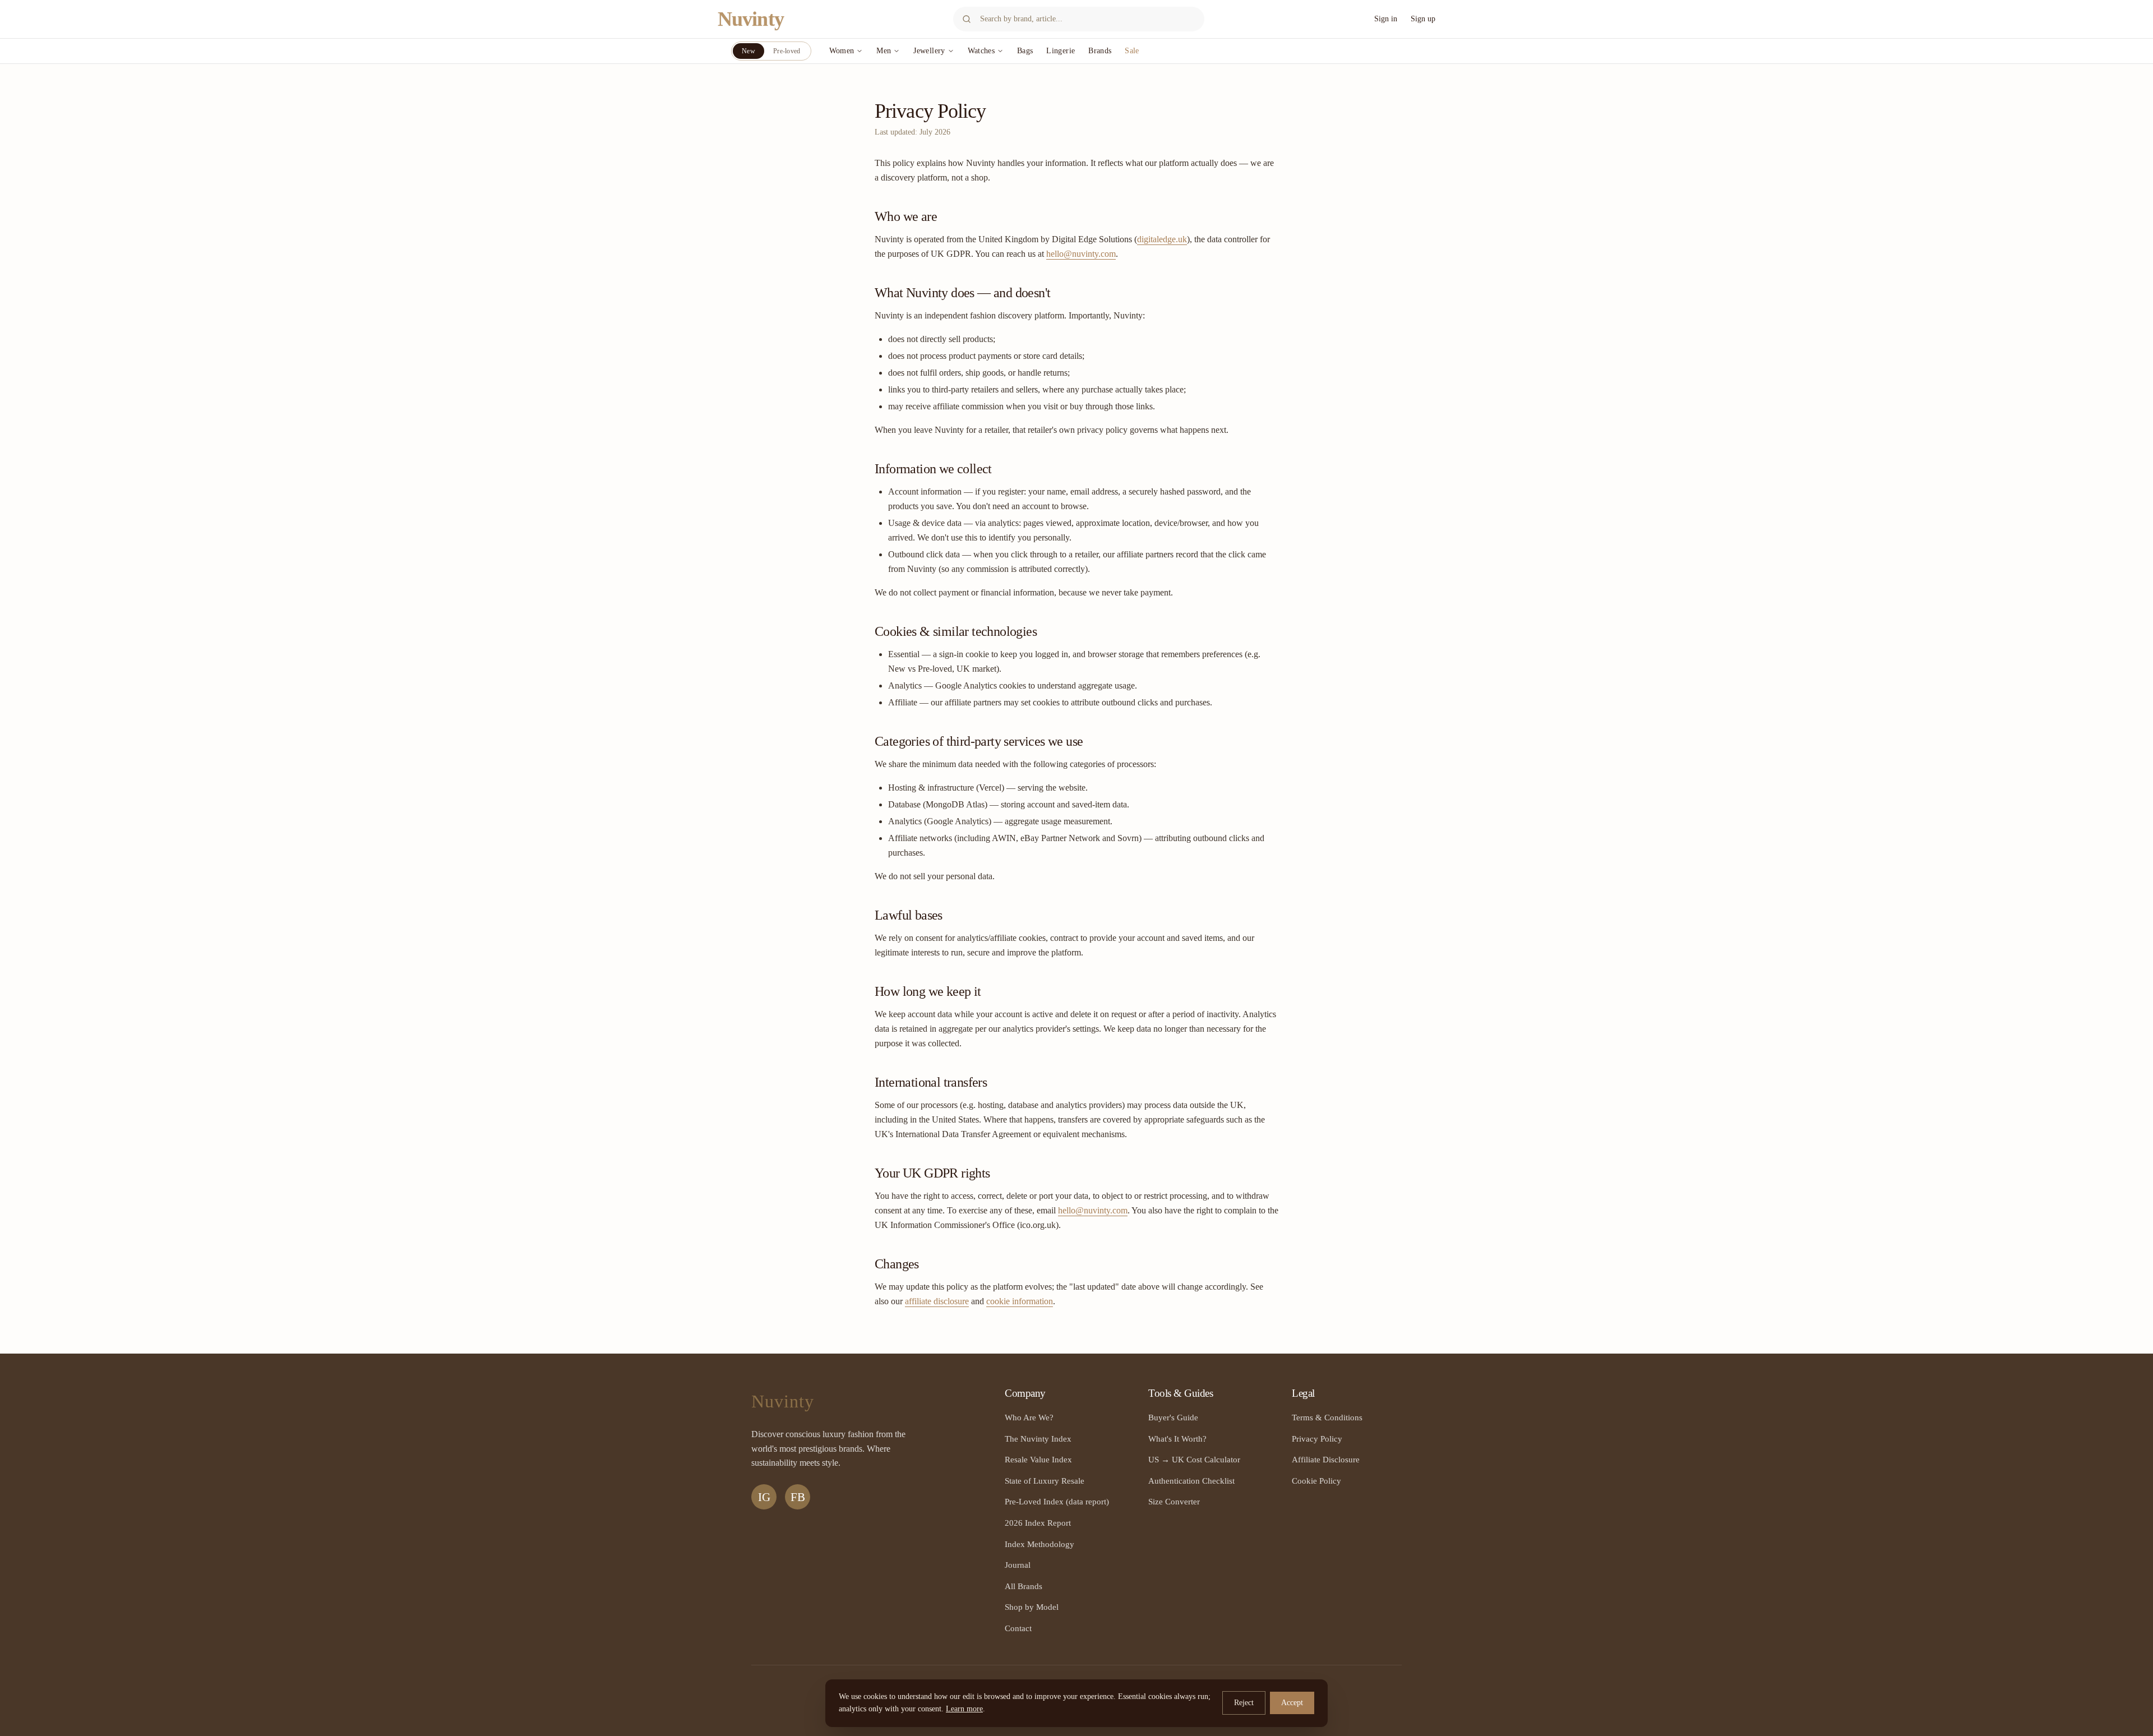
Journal (1018, 1565)
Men (884, 51)
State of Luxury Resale (1045, 1481)
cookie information (1020, 1301)
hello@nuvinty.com (1081, 254)
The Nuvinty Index (1038, 1439)
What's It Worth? (1177, 1439)
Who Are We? (1029, 1417)
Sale (1132, 51)
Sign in (1386, 19)
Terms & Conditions (1327, 1417)
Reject (1244, 1703)
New (749, 51)
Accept (1292, 1703)
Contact (1018, 1628)
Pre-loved (787, 51)
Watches (981, 51)
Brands (1100, 51)
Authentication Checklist (1191, 1481)
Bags (1025, 51)
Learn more (964, 1709)
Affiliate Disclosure (1326, 1459)
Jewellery (929, 51)
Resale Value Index (1038, 1459)
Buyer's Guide (1173, 1417)
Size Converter (1174, 1501)
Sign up (1423, 19)
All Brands (1024, 1586)
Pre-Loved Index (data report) (1057, 1501)
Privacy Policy (1317, 1439)
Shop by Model (1032, 1607)
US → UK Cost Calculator (1194, 1459)
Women (842, 51)
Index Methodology (1039, 1544)
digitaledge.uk (1162, 239)
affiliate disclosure (937, 1301)
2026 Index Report (1038, 1523)
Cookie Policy (1316, 1481)
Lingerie (1061, 51)
